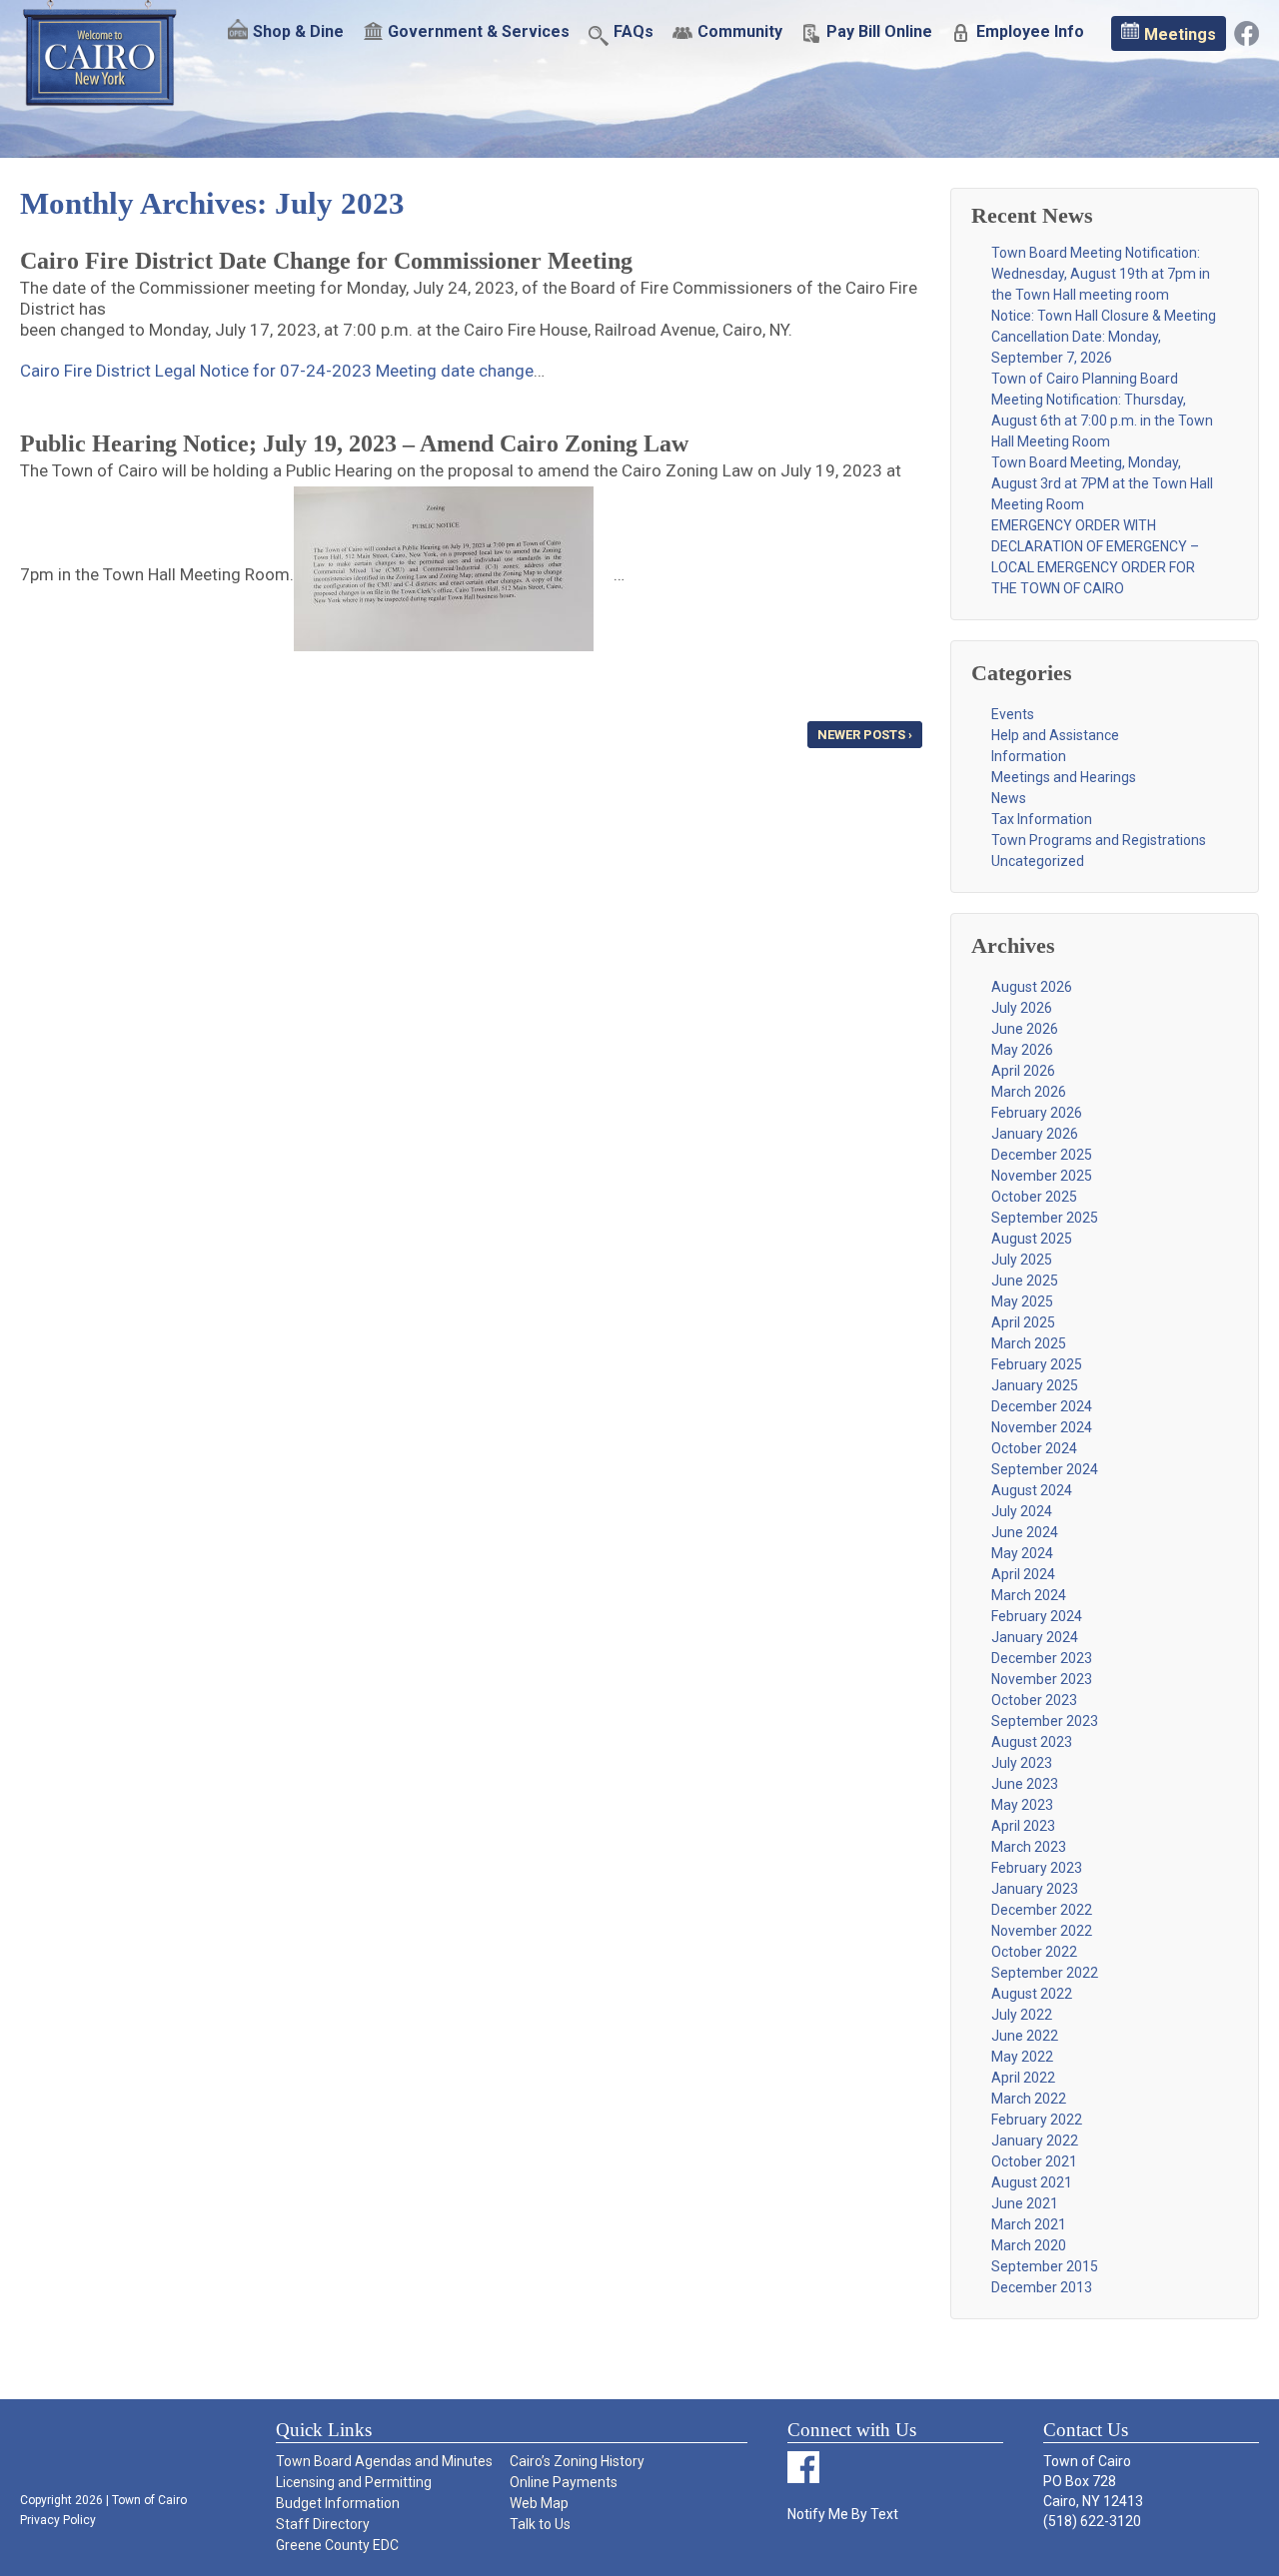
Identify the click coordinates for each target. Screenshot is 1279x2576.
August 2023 (1032, 1742)
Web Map (539, 2503)
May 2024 (1022, 1553)
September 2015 (1045, 2266)
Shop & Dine (298, 32)
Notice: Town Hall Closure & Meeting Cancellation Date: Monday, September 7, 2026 (1104, 337)
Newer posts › (865, 735)
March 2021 (1029, 2224)
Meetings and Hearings (1064, 777)
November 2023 (1042, 1679)
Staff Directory (323, 2524)
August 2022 (1032, 1994)
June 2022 (1025, 2036)
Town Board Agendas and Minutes (384, 2461)
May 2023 (1022, 1805)
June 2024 (1025, 1532)
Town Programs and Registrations (1099, 840)
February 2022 (1037, 2120)
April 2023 (1023, 1826)
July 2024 (1022, 1511)
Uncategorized (1038, 861)
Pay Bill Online (879, 32)
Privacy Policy (58, 2520)
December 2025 (1042, 1155)
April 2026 (1023, 1071)
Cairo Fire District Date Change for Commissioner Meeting (326, 261)
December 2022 (1042, 1910)
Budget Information (338, 2503)
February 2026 (1037, 1113)
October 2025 (1034, 1197)
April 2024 (1023, 1574)
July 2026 (1022, 1008)
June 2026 (1025, 1029)
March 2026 (1029, 1092)
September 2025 (1045, 1218)
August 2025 (1032, 1239)
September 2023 (1045, 1721)
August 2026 (1032, 987)
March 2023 (1029, 1847)
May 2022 (1022, 2057)
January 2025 (1035, 1385)
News (1009, 798)
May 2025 (1022, 1301)
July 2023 (1022, 1763)
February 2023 (1037, 1868)
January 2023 (1035, 1889)
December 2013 (1042, 2287)
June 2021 (1025, 2203)
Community (740, 32)
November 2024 (1042, 1427)
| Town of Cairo (145, 2500)
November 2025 (1042, 1176)
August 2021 (1032, 2182)
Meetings (1180, 34)
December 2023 (1042, 1658)
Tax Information (1042, 819)
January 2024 (1035, 1637)
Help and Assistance (1055, 735)
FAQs (634, 32)
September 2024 (1045, 1469)
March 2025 (1029, 1343)
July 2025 (1022, 1260)
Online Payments (564, 2482)
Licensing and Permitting (354, 2482)
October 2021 (1034, 2161)
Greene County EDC (337, 2545)
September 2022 (1045, 1973)
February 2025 (1037, 1364)
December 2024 (1042, 1406)
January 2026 (1035, 1134)
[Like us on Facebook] (1247, 32)
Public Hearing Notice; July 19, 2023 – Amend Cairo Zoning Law (354, 443)
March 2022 (1029, 2099)
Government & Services (479, 32)
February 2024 (1037, 1616)
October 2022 (1034, 1952)
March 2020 (1029, 2245)
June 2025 (1025, 1281)
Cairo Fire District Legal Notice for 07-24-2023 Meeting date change (277, 371)
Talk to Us (540, 2524)
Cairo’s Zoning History (577, 2461)
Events (1013, 714)
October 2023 (1034, 1700)
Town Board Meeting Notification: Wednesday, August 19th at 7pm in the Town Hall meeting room (1101, 274)
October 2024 (1034, 1448)
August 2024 (1032, 1490)
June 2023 (1025, 1784)
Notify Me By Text (843, 2514)
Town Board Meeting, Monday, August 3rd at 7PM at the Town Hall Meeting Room (1102, 483)
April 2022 (1023, 2078)
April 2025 (1023, 1322)
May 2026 (1022, 1050)
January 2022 (1035, 2141)
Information (1029, 756)
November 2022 (1042, 1931)
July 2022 (1022, 2015)
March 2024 (1029, 1595)
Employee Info (1030, 32)
